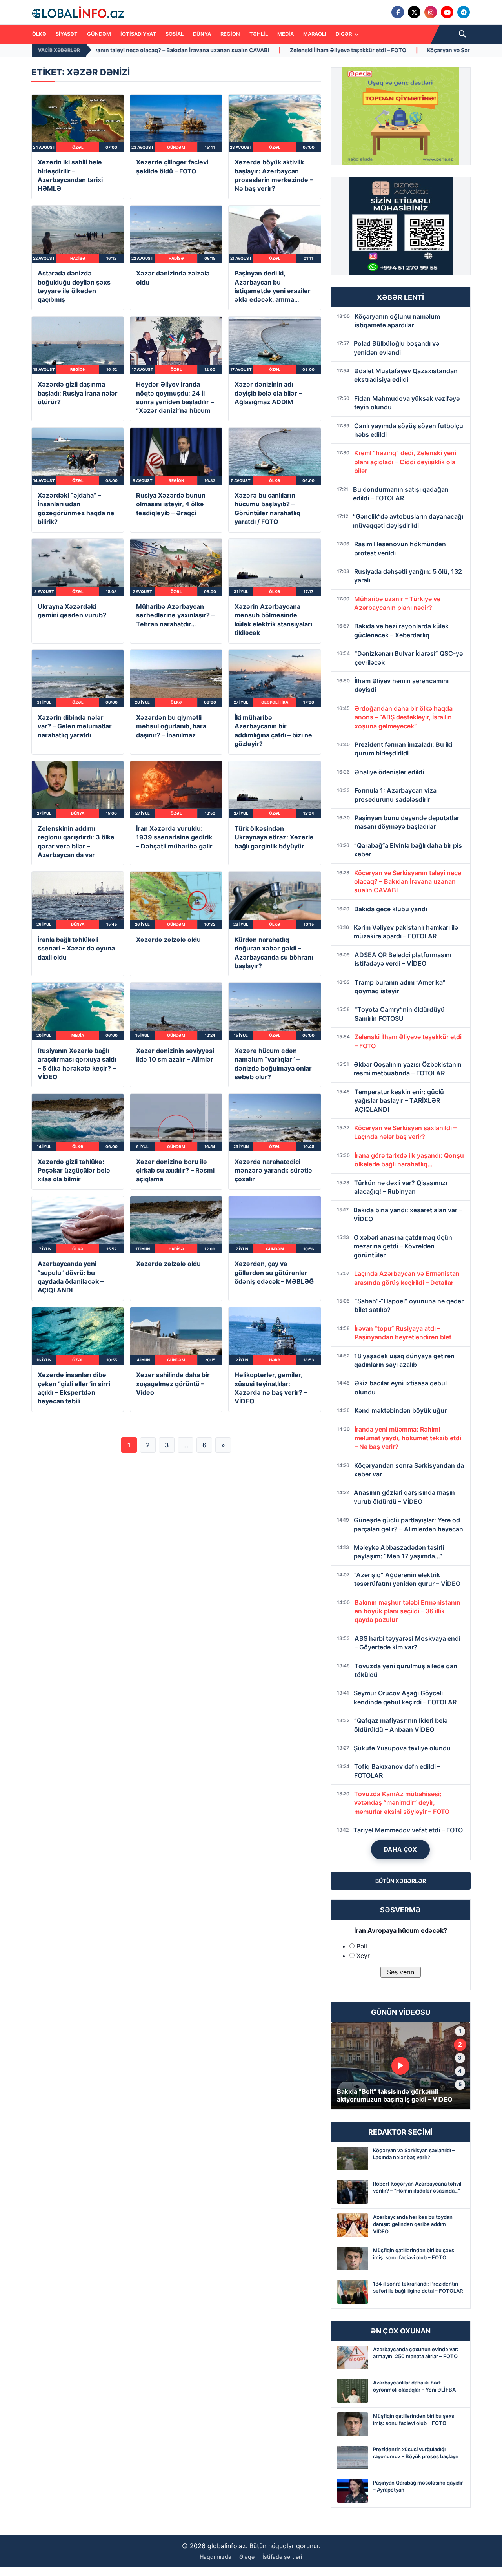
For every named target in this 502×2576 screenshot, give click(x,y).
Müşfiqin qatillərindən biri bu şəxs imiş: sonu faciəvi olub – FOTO (414, 2254)
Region (230, 34)
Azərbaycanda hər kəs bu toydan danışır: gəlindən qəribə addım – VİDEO (413, 2224)
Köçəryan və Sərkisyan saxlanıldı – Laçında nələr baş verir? (336, 50)
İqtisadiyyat (138, 34)
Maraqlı (315, 34)
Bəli (362, 1946)
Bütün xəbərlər (401, 1881)
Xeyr (363, 1956)
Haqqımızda (216, 2557)
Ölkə (39, 34)
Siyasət (67, 34)
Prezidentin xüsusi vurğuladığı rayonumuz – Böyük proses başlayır (416, 2453)
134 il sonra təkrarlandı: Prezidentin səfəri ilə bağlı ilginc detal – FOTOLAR (418, 2287)
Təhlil (259, 34)
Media (286, 34)
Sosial (175, 34)
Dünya (202, 34)
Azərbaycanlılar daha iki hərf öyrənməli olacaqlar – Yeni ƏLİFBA (414, 2386)
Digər (344, 34)
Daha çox (401, 1849)
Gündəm (99, 34)
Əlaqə (247, 2557)
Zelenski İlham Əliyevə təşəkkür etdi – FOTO (179, 50)
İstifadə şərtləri (282, 2557)
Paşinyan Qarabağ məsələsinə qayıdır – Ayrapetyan (418, 2486)
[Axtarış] (462, 34)
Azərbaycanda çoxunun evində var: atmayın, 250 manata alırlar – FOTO (416, 2353)
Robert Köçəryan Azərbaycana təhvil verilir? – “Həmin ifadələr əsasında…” (417, 2187)
